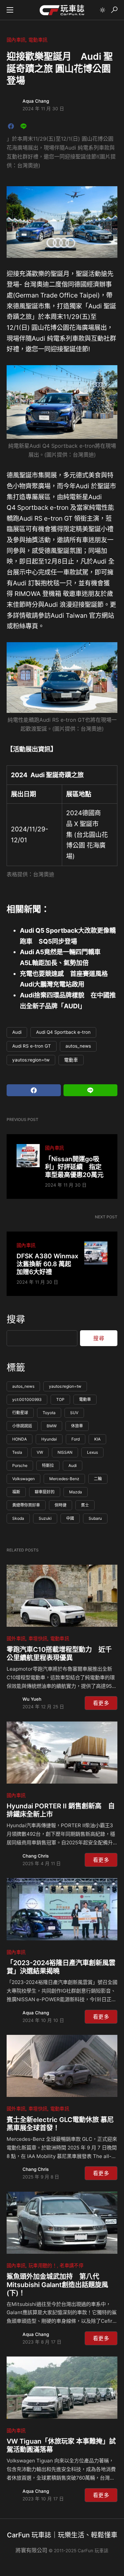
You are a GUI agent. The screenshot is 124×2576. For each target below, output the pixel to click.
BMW (52, 1426)
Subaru (95, 1518)
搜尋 (16, 1319)
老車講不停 (71, 2265)
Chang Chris (36, 1856)
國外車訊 (16, 1638)
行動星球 (20, 1413)
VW (40, 1452)
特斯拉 (48, 1465)
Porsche (20, 1465)
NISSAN (65, 1452)
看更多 (101, 1703)
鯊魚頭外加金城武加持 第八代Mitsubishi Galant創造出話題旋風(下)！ (57, 2285)
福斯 (16, 1492)
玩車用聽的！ (43, 2265)
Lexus (92, 1452)
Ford (76, 1439)
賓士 (85, 1505)
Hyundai (49, 1439)
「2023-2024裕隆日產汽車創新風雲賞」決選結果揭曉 (61, 1967)
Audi (17, 1032)
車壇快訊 (38, 1638)
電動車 (71, 1060)
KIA (97, 1439)
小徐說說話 (22, 1426)
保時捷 (61, 1505)
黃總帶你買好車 (26, 1505)
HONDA (20, 1439)
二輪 (98, 1479)
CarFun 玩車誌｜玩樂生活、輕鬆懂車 (62, 2535)
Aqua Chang (36, 101)
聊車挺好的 (45, 1492)
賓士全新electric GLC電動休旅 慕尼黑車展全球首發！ (60, 2124)
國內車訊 (16, 40)
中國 (70, 1518)
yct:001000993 (27, 1399)
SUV (74, 1413)
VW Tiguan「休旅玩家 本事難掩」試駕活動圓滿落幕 (61, 2445)
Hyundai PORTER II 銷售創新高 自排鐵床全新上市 (61, 1810)
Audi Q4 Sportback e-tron (63, 1032)
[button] (10, 10)
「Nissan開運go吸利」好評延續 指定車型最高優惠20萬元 (74, 1167)
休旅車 (77, 1426)
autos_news (78, 1046)
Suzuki (45, 1518)
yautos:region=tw (31, 1060)
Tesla (17, 1452)
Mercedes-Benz (64, 1479)
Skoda (18, 1518)
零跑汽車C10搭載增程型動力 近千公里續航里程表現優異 (59, 1654)
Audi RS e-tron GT (32, 1046)
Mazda (76, 1492)
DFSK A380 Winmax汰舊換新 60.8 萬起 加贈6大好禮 (47, 1264)
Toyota (49, 1413)
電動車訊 (38, 40)
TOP (60, 1399)
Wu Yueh (32, 1699)
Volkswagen (23, 1479)
